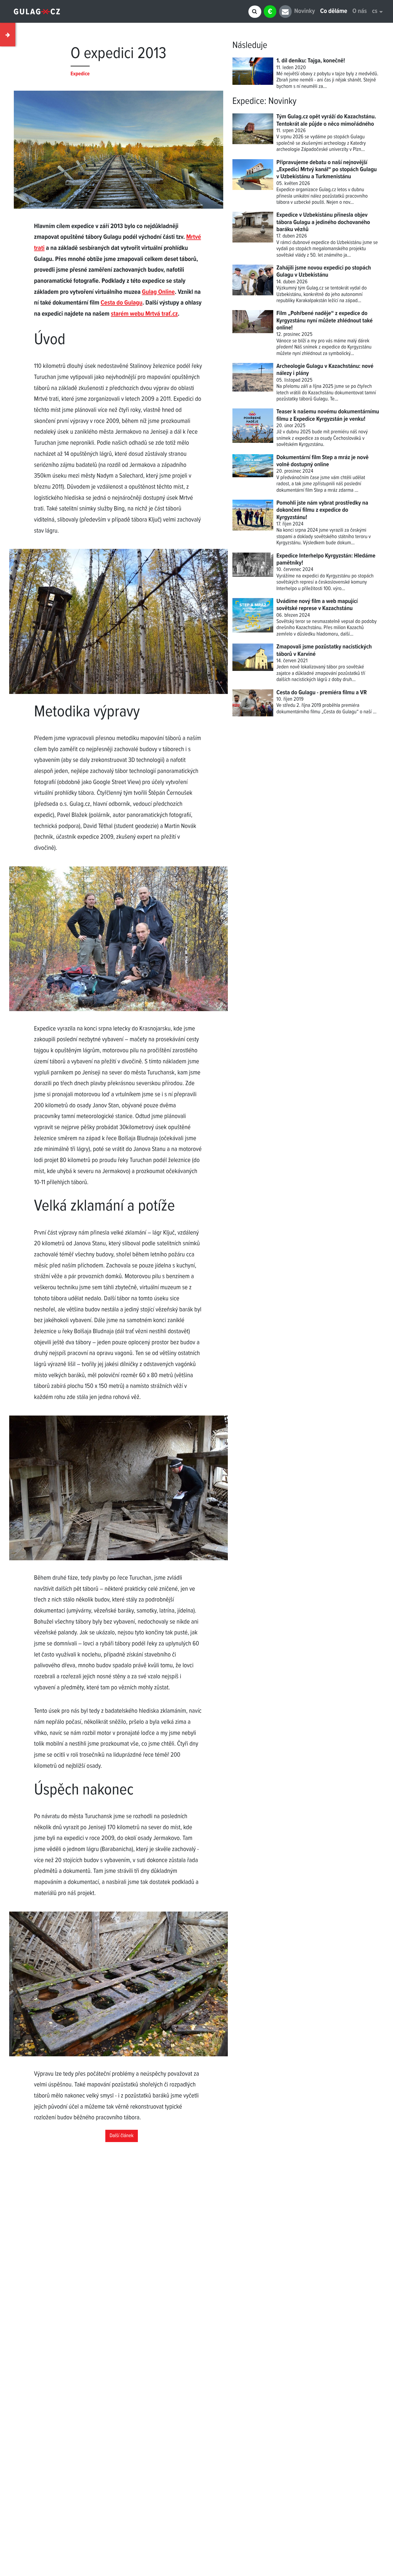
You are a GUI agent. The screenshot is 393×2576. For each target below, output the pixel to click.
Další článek (122, 2136)
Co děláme (334, 12)
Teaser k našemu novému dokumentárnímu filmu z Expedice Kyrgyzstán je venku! (328, 415)
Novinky (304, 12)
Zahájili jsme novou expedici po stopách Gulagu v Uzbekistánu (324, 272)
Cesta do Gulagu (122, 303)
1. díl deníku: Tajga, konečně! (311, 61)
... (375, 712)
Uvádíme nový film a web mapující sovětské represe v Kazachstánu (317, 605)
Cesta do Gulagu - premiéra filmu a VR (321, 693)
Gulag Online (158, 292)
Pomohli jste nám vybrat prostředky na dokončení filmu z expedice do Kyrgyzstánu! (322, 510)
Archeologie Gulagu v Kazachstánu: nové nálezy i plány (325, 370)
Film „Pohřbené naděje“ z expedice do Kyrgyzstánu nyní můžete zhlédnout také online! (325, 321)
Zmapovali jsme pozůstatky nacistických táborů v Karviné (324, 650)
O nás (360, 12)
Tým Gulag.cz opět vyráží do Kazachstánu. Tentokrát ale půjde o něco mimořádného (326, 120)
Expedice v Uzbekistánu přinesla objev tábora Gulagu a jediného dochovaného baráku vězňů (323, 222)
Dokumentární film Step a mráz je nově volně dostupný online (322, 461)
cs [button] (375, 12)
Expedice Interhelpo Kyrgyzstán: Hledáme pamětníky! (326, 559)
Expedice (248, 101)
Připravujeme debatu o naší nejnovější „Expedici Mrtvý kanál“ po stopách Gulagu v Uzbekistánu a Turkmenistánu (327, 170)
